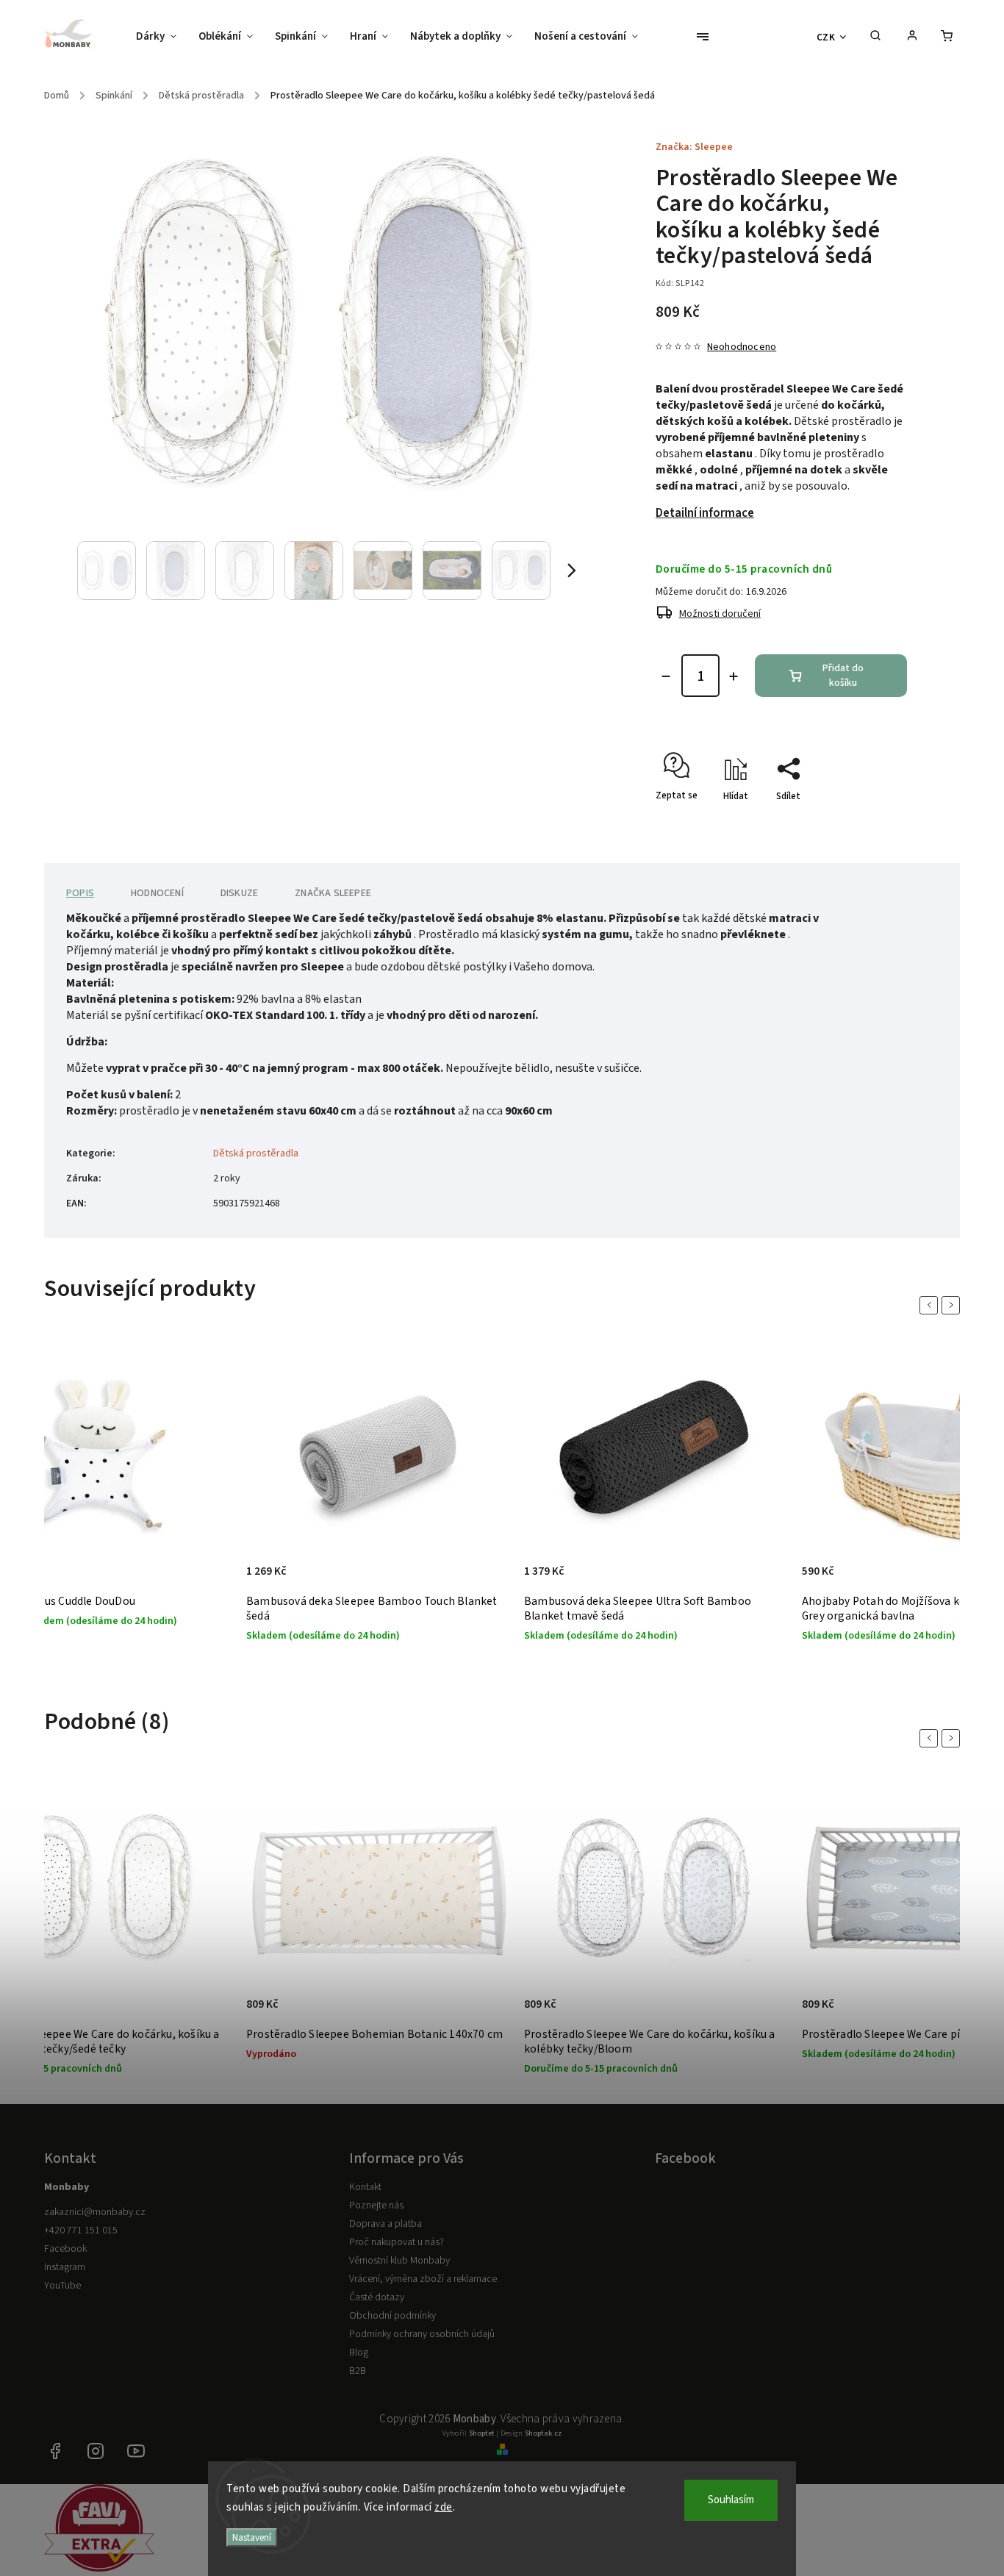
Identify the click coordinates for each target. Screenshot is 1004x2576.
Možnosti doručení (720, 614)
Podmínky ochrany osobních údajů (422, 2334)
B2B (358, 2371)
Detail (483, 2012)
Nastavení (252, 2537)
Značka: (694, 147)
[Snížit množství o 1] (666, 676)
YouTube (62, 2286)
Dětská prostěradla (256, 1153)
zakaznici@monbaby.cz (95, 2212)
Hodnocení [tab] (157, 893)
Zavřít (861, 822)
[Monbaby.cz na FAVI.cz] (99, 2569)
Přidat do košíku (843, 676)
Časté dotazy (377, 2297)
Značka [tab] (333, 893)
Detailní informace (705, 513)
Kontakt (365, 2187)
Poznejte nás (376, 2205)
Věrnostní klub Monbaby (399, 2261)
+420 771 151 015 (81, 2230)
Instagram (65, 2267)
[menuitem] (162, 37)
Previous (931, 1305)
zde (444, 2507)
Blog (359, 2353)
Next (953, 1305)
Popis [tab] (80, 893)
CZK (826, 37)
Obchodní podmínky (392, 2316)
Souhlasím (731, 2500)
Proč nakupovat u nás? (397, 2242)
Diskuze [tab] (239, 893)
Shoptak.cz (543, 2433)
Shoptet (482, 2433)
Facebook (65, 2249)
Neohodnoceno (742, 347)
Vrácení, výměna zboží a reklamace (423, 2279)
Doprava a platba (386, 2224)
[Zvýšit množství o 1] (734, 676)
